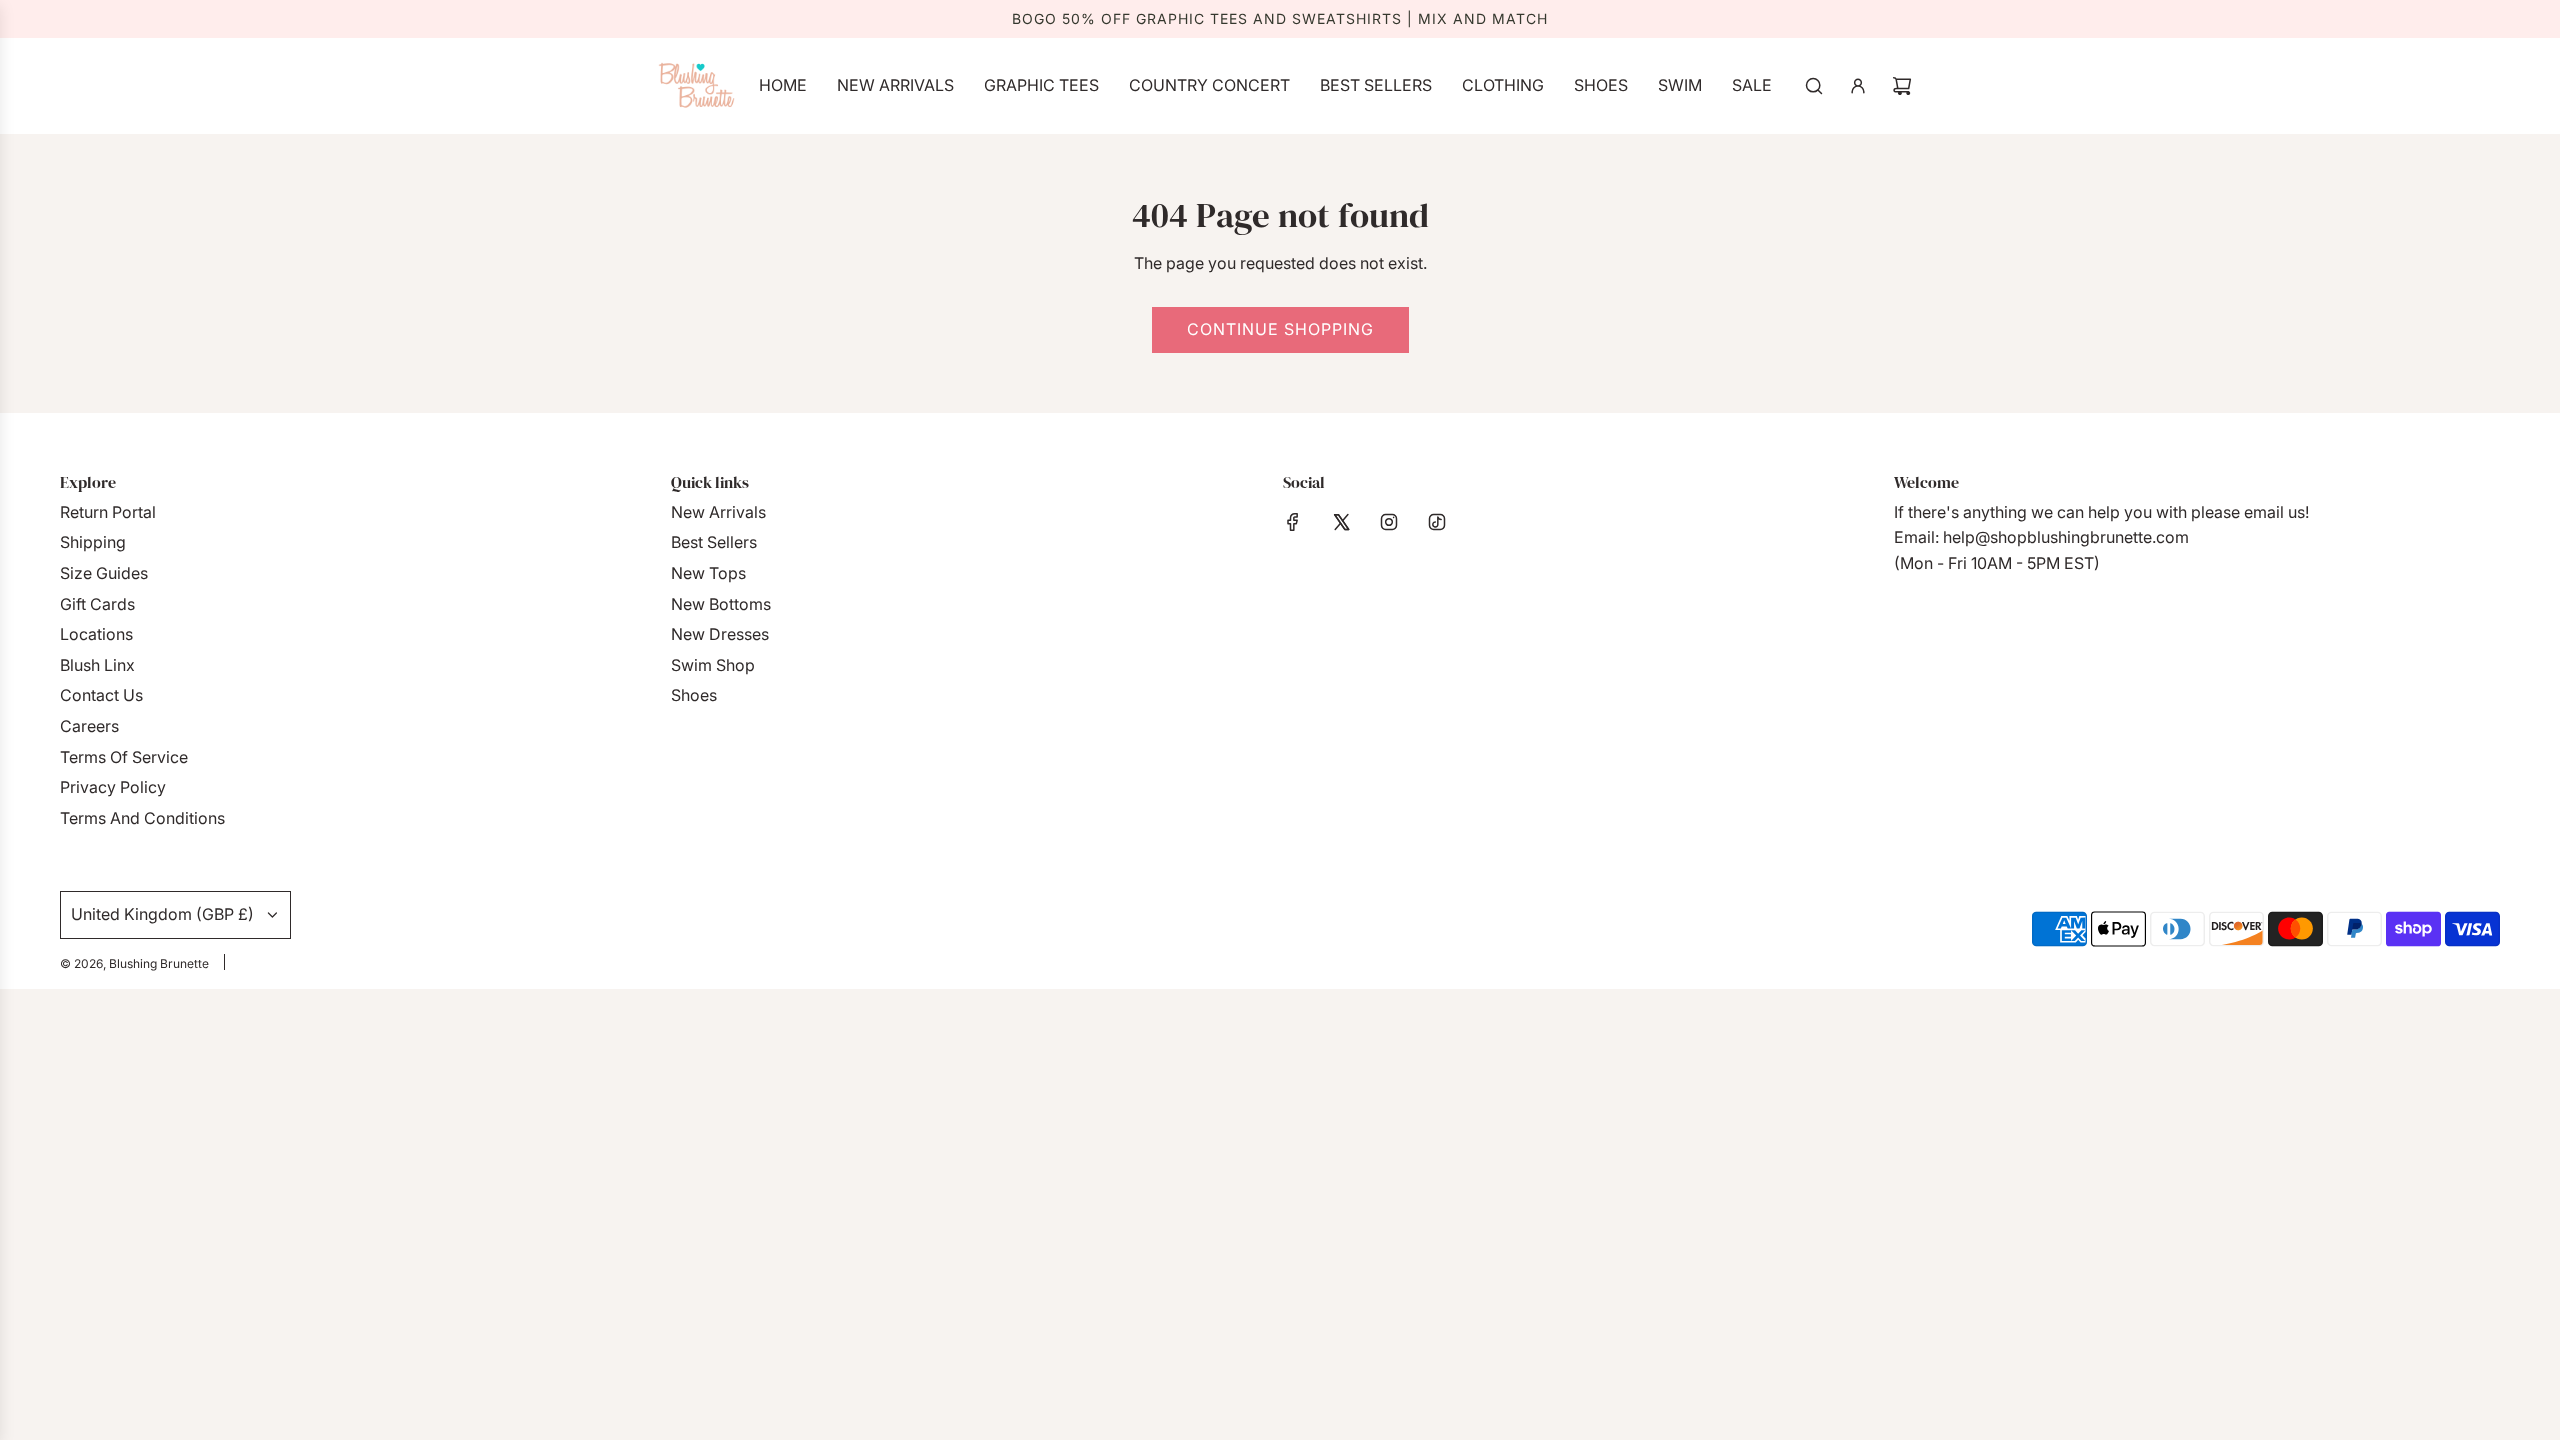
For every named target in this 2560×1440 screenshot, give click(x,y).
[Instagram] (1389, 522)
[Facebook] (1293, 522)
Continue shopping (1280, 329)
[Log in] (1858, 86)
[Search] (1814, 86)
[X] (1341, 522)
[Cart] (1902, 86)
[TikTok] (1437, 522)
